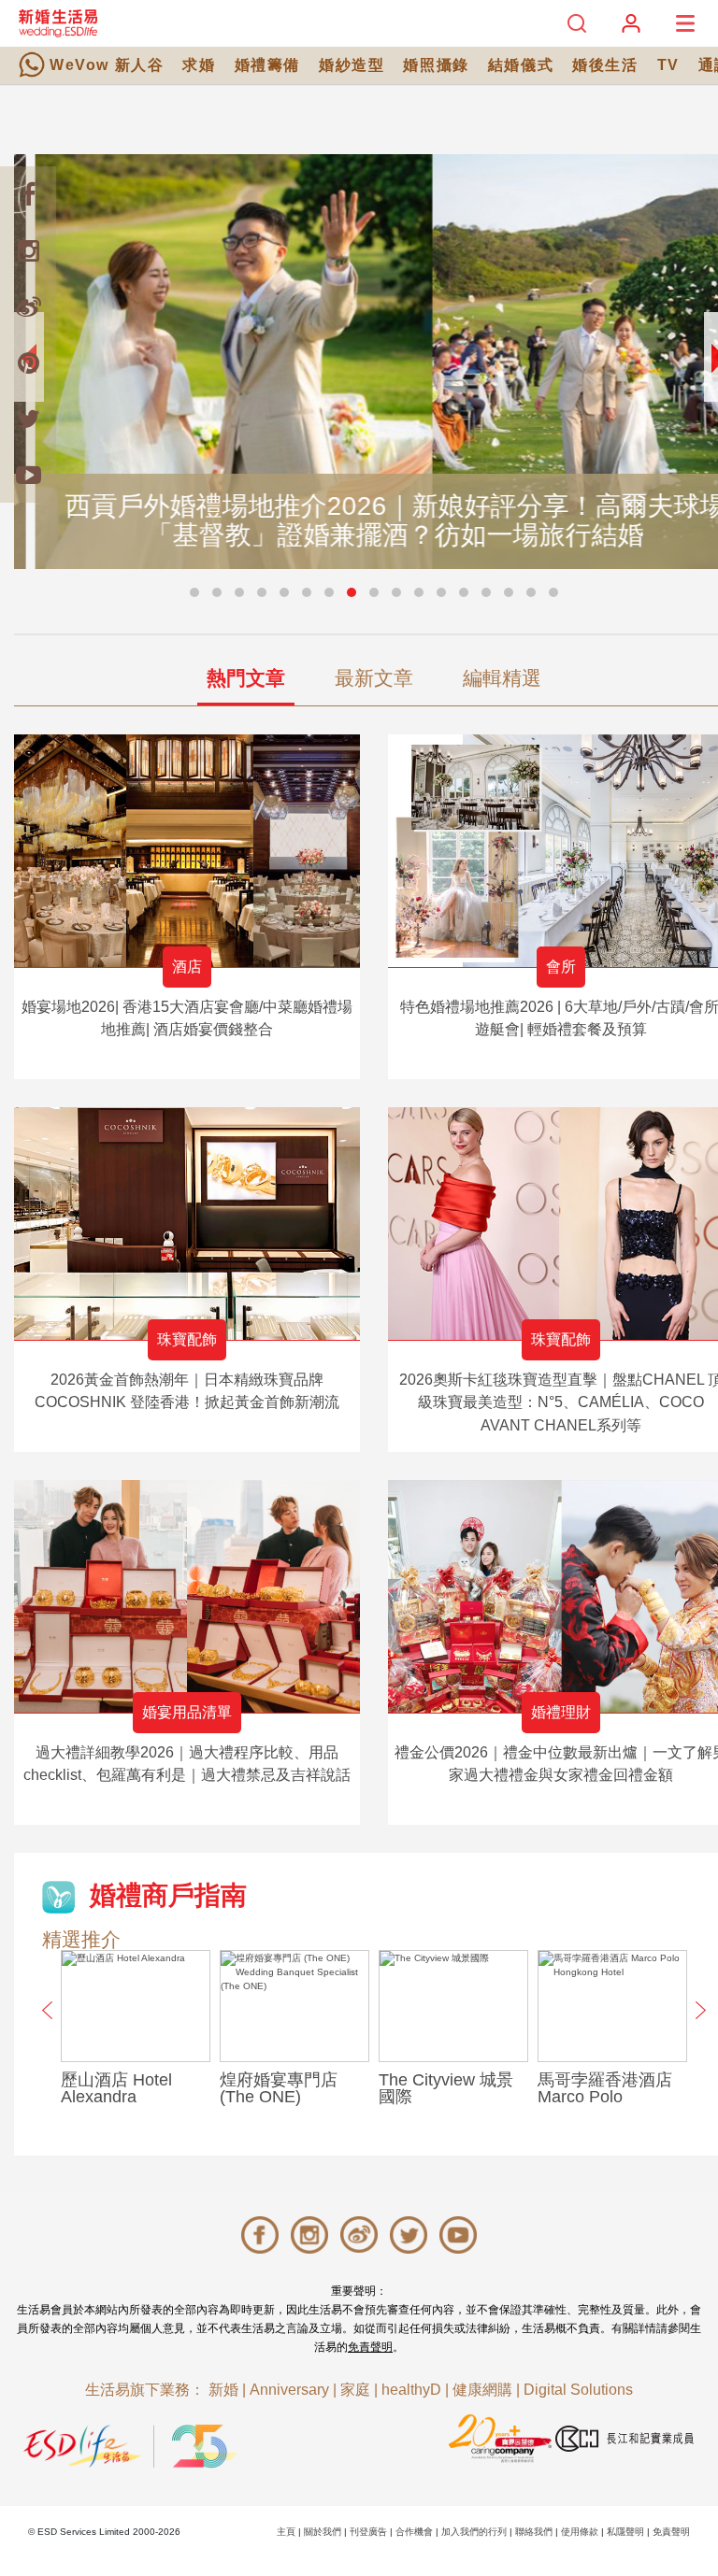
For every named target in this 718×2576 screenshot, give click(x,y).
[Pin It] (28, 363)
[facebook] (28, 194)
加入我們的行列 (474, 2532)
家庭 (355, 2390)
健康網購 (482, 2390)
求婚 (199, 65)
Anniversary (289, 2390)
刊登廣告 (368, 2532)
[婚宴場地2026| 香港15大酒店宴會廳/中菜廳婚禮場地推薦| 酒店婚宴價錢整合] (187, 851)
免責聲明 (370, 2347)
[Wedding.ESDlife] (58, 23)
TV (668, 65)
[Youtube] (28, 475)
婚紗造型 (352, 65)
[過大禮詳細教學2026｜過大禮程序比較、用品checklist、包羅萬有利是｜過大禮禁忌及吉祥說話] (187, 1596)
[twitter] (28, 419)
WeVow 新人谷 (107, 65)
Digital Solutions (578, 2390)
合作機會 (414, 2532)
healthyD (411, 2390)
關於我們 (323, 2532)
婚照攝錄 (436, 65)
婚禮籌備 (267, 65)
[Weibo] (28, 306)
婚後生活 (605, 65)
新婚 (223, 2390)
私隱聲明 (625, 2532)
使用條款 (580, 2532)
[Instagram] (28, 250)
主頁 (286, 2532)
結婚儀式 (521, 65)
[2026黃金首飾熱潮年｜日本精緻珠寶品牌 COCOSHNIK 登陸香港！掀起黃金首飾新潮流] (187, 1224)
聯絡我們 (534, 2532)
